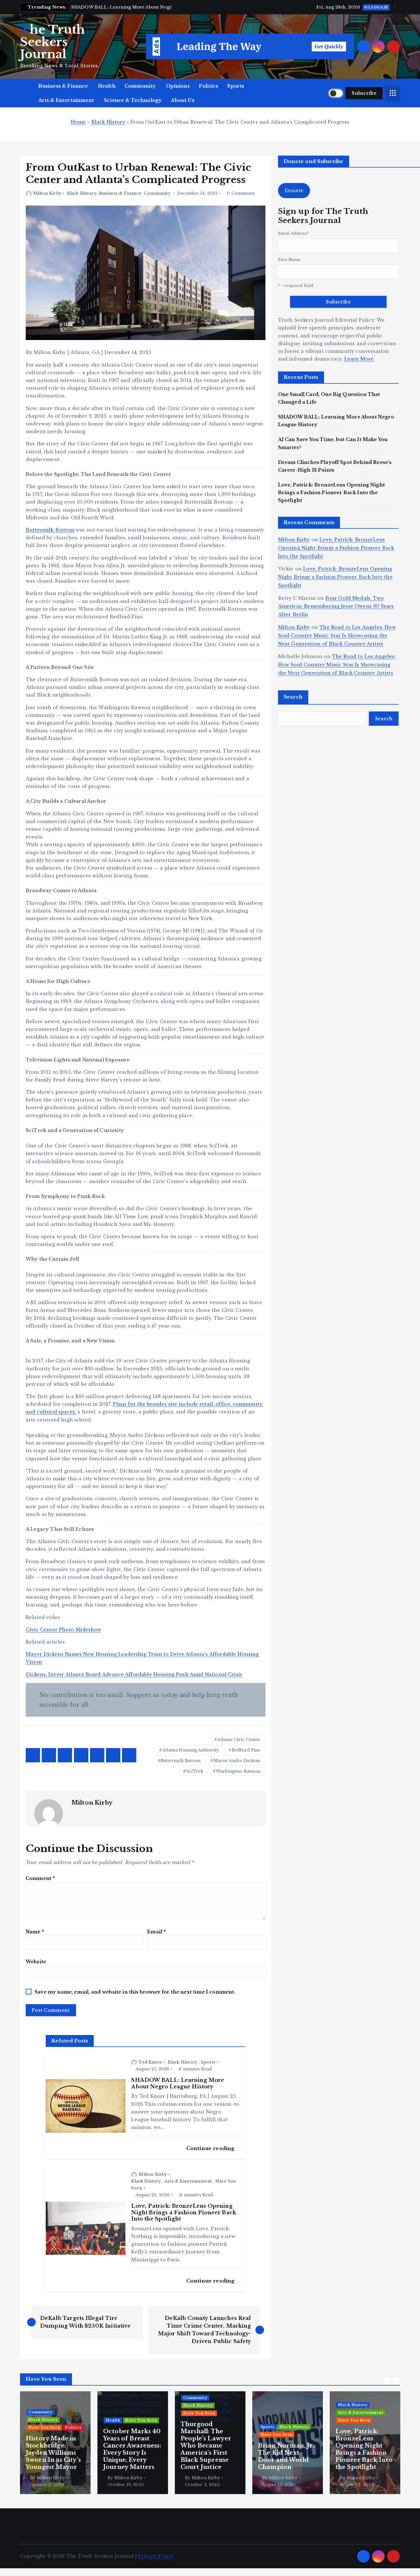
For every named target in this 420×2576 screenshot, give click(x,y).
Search (293, 697)
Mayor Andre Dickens (237, 1761)
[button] (387, 2381)
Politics (208, 86)
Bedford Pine (246, 1750)
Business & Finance (63, 86)
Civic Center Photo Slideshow (63, 1630)
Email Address (293, 233)
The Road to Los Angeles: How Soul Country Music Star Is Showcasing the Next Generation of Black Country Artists (337, 636)
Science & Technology (133, 100)
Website (36, 1962)
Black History (108, 122)
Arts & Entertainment (66, 100)
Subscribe (364, 93)
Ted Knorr (150, 2062)
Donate (294, 190)
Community (140, 86)
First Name (289, 260)
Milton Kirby (47, 193)
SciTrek (195, 1771)
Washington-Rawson (238, 1771)
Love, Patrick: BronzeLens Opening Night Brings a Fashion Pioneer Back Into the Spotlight (331, 492)
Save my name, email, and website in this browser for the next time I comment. (135, 1992)
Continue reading (211, 2148)
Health (107, 86)
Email (156, 1932)
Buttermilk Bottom (50, 530)
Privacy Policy (156, 2556)
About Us (182, 100)
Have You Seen (64, 2420)
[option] (55, 2443)
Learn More (359, 359)
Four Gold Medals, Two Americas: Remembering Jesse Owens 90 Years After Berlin (336, 606)
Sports (236, 86)
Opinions (178, 86)
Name (35, 1932)
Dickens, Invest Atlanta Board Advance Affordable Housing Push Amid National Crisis (134, 1674)
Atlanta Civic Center (239, 1740)
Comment (40, 1878)
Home (78, 122)
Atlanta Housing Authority (191, 1750)
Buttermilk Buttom (181, 1761)
